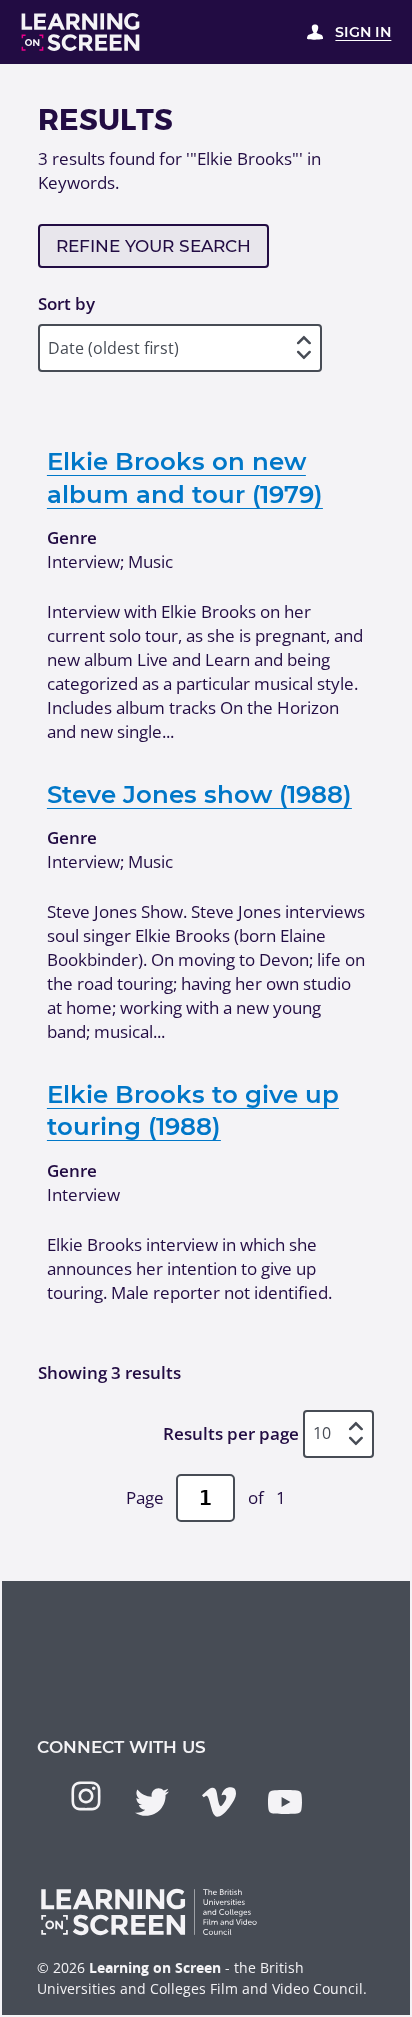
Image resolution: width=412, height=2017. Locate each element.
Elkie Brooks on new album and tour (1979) (185, 477)
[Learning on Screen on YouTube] (285, 1802)
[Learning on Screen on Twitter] (152, 1802)
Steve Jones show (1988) (199, 794)
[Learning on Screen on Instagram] (86, 1796)
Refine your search (153, 246)
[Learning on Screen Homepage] (81, 32)
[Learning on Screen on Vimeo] (219, 1802)
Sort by (66, 303)
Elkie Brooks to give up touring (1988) (193, 1110)
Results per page (231, 1433)
